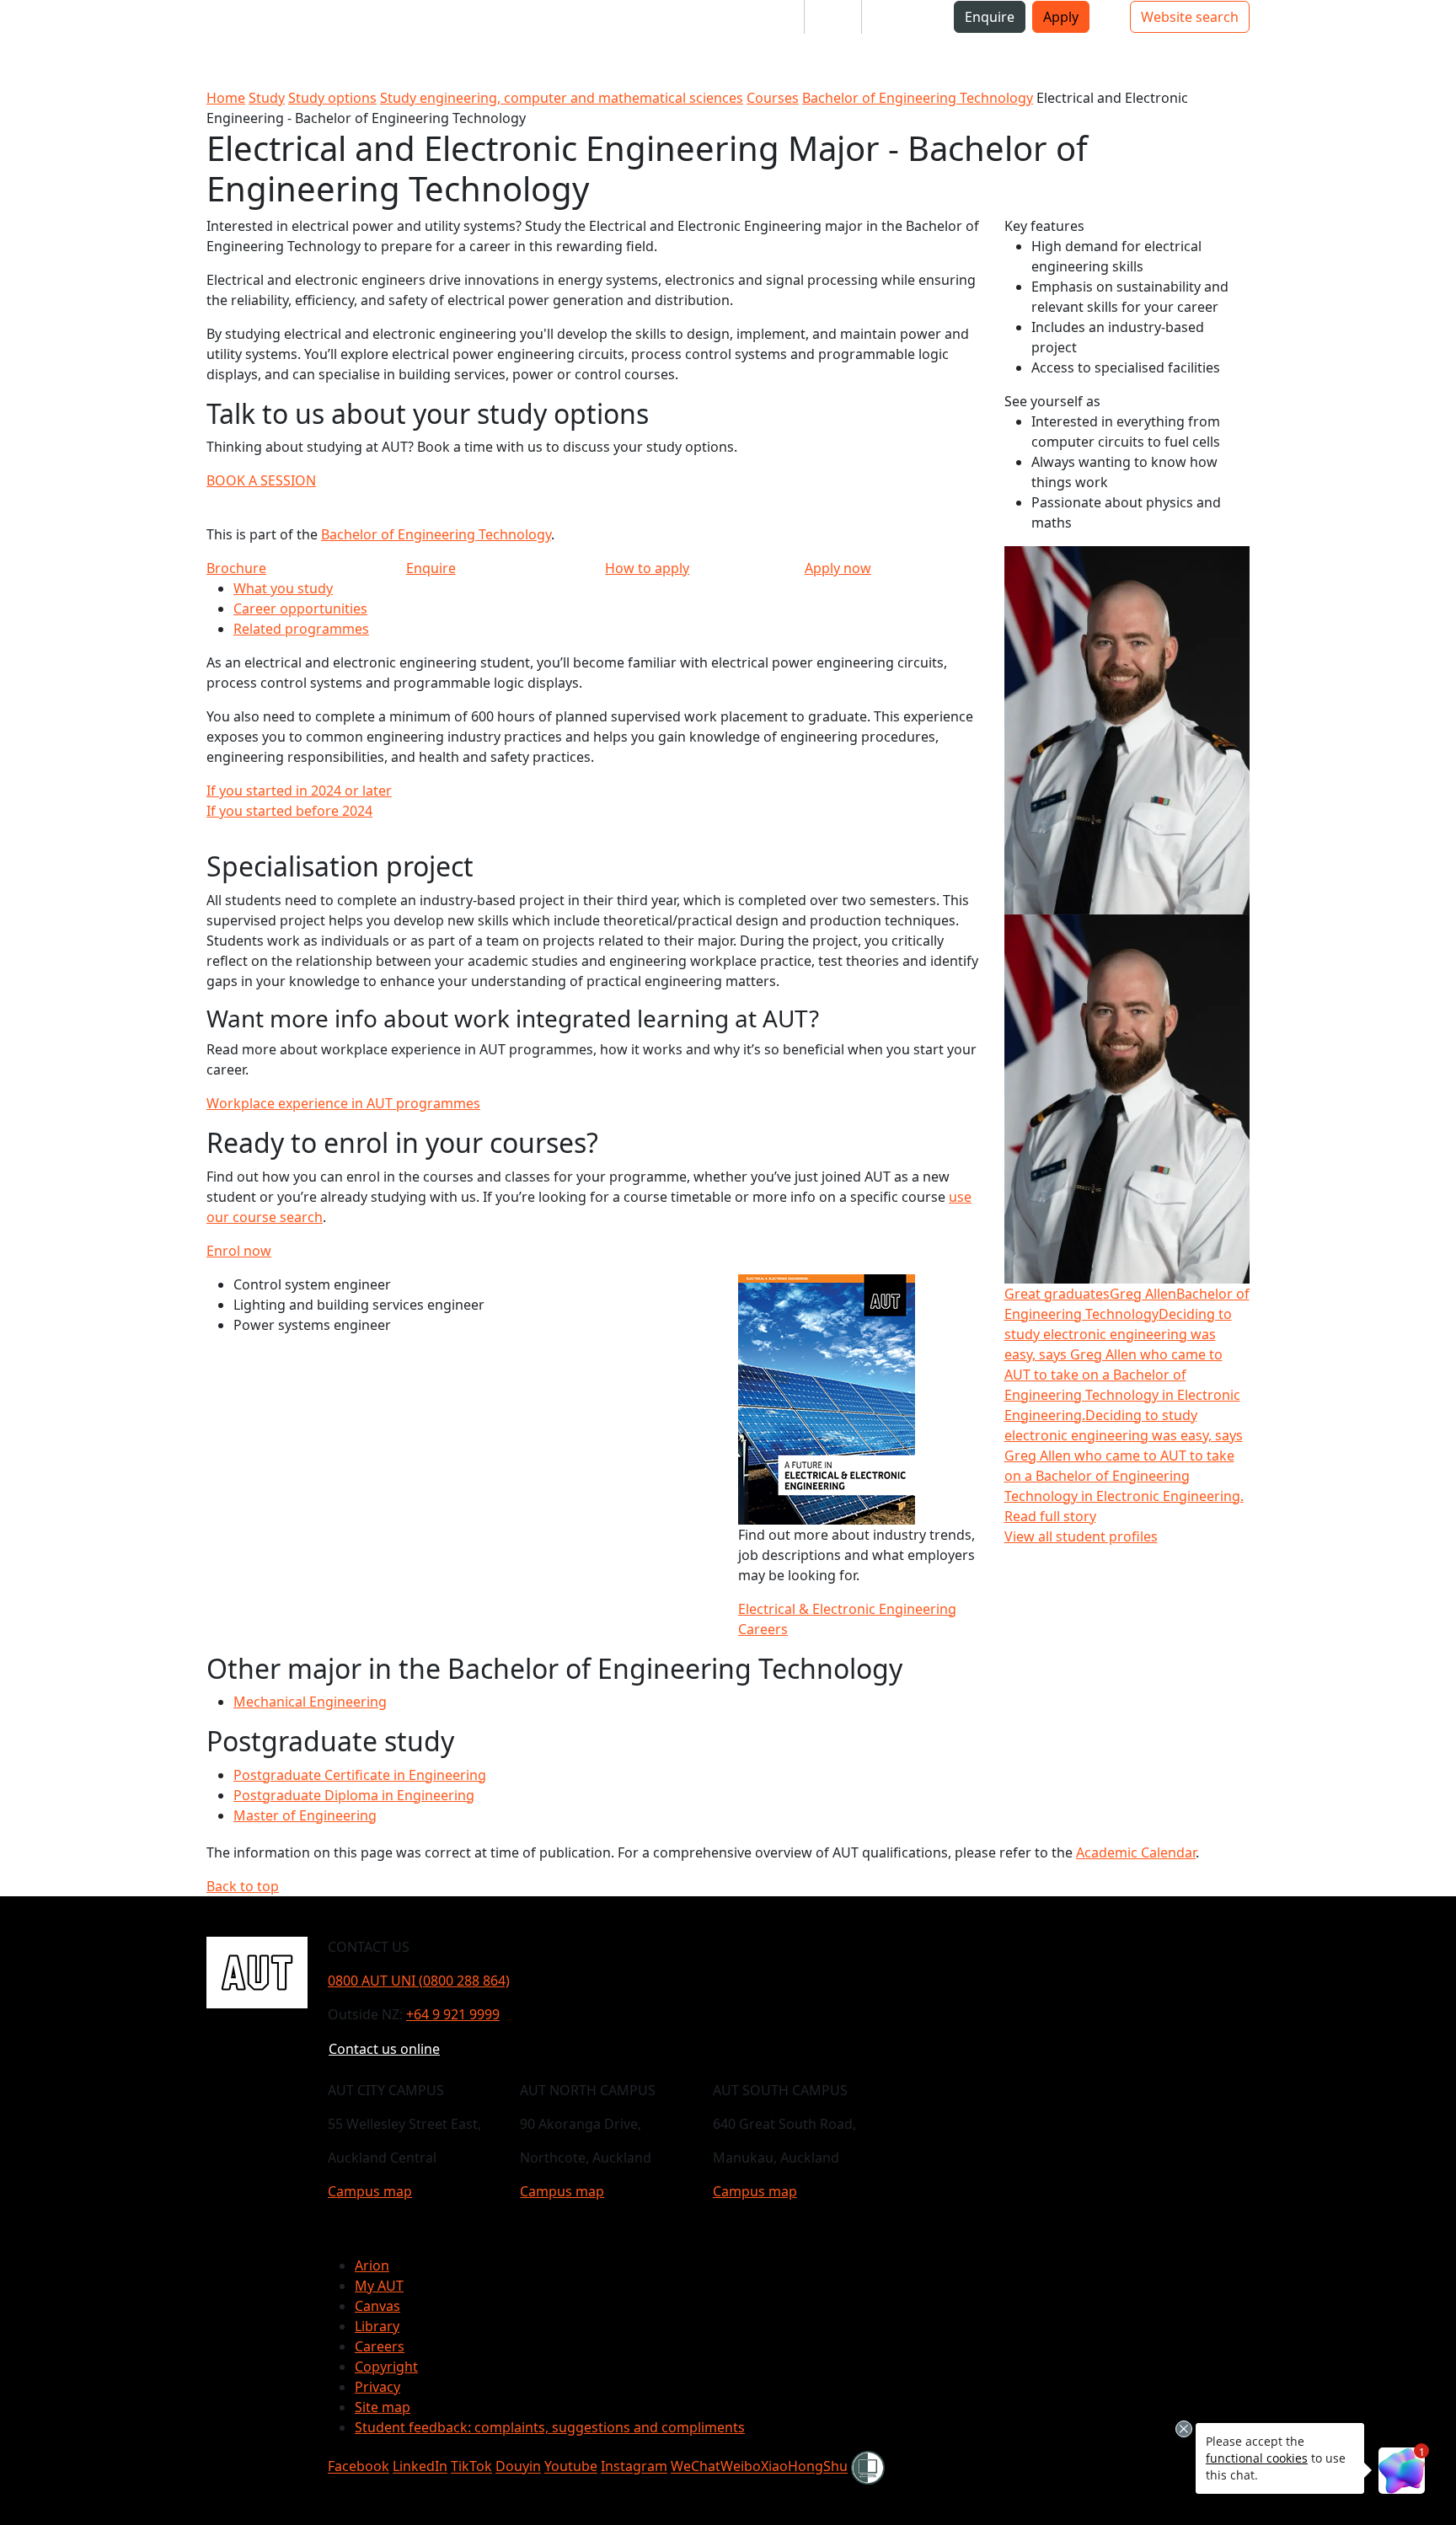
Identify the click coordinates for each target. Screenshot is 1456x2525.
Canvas (377, 2306)
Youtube (571, 2467)
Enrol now (239, 1251)
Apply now (838, 568)
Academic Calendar (1136, 1852)
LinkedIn (420, 2467)
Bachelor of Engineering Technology (918, 98)
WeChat (696, 2467)
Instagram (634, 2467)
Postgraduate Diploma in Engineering (354, 1795)
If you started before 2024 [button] (289, 811)
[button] (80, 24)
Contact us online (384, 2049)
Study (267, 98)
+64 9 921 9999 (453, 2014)
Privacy (377, 2387)
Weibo (741, 2467)
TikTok (471, 2467)
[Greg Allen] (1127, 729)
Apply (1061, 17)
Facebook (359, 2467)
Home (226, 98)
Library (377, 2326)
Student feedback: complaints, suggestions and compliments (550, 2427)
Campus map (370, 2191)
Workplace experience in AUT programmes (343, 1103)
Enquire (990, 17)
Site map (383, 2407)
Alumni (898, 17)
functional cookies (1257, 2458)
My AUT (379, 2286)
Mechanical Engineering (310, 1702)
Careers (380, 2346)
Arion (372, 2265)
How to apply (647, 568)
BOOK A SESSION (261, 480)
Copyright (386, 2367)
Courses (773, 98)
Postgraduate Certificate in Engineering (360, 1775)
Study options (332, 98)
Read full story (1050, 1516)
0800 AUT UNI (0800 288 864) (419, 1981)
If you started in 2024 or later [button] (299, 791)
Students (762, 17)
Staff (833, 17)
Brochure (236, 568)
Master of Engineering (305, 1815)
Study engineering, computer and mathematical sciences (562, 98)
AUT (27, 43)
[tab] (595, 791)
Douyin (518, 2467)
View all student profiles (1081, 1536)
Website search (1190, 17)
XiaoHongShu (804, 2467)
